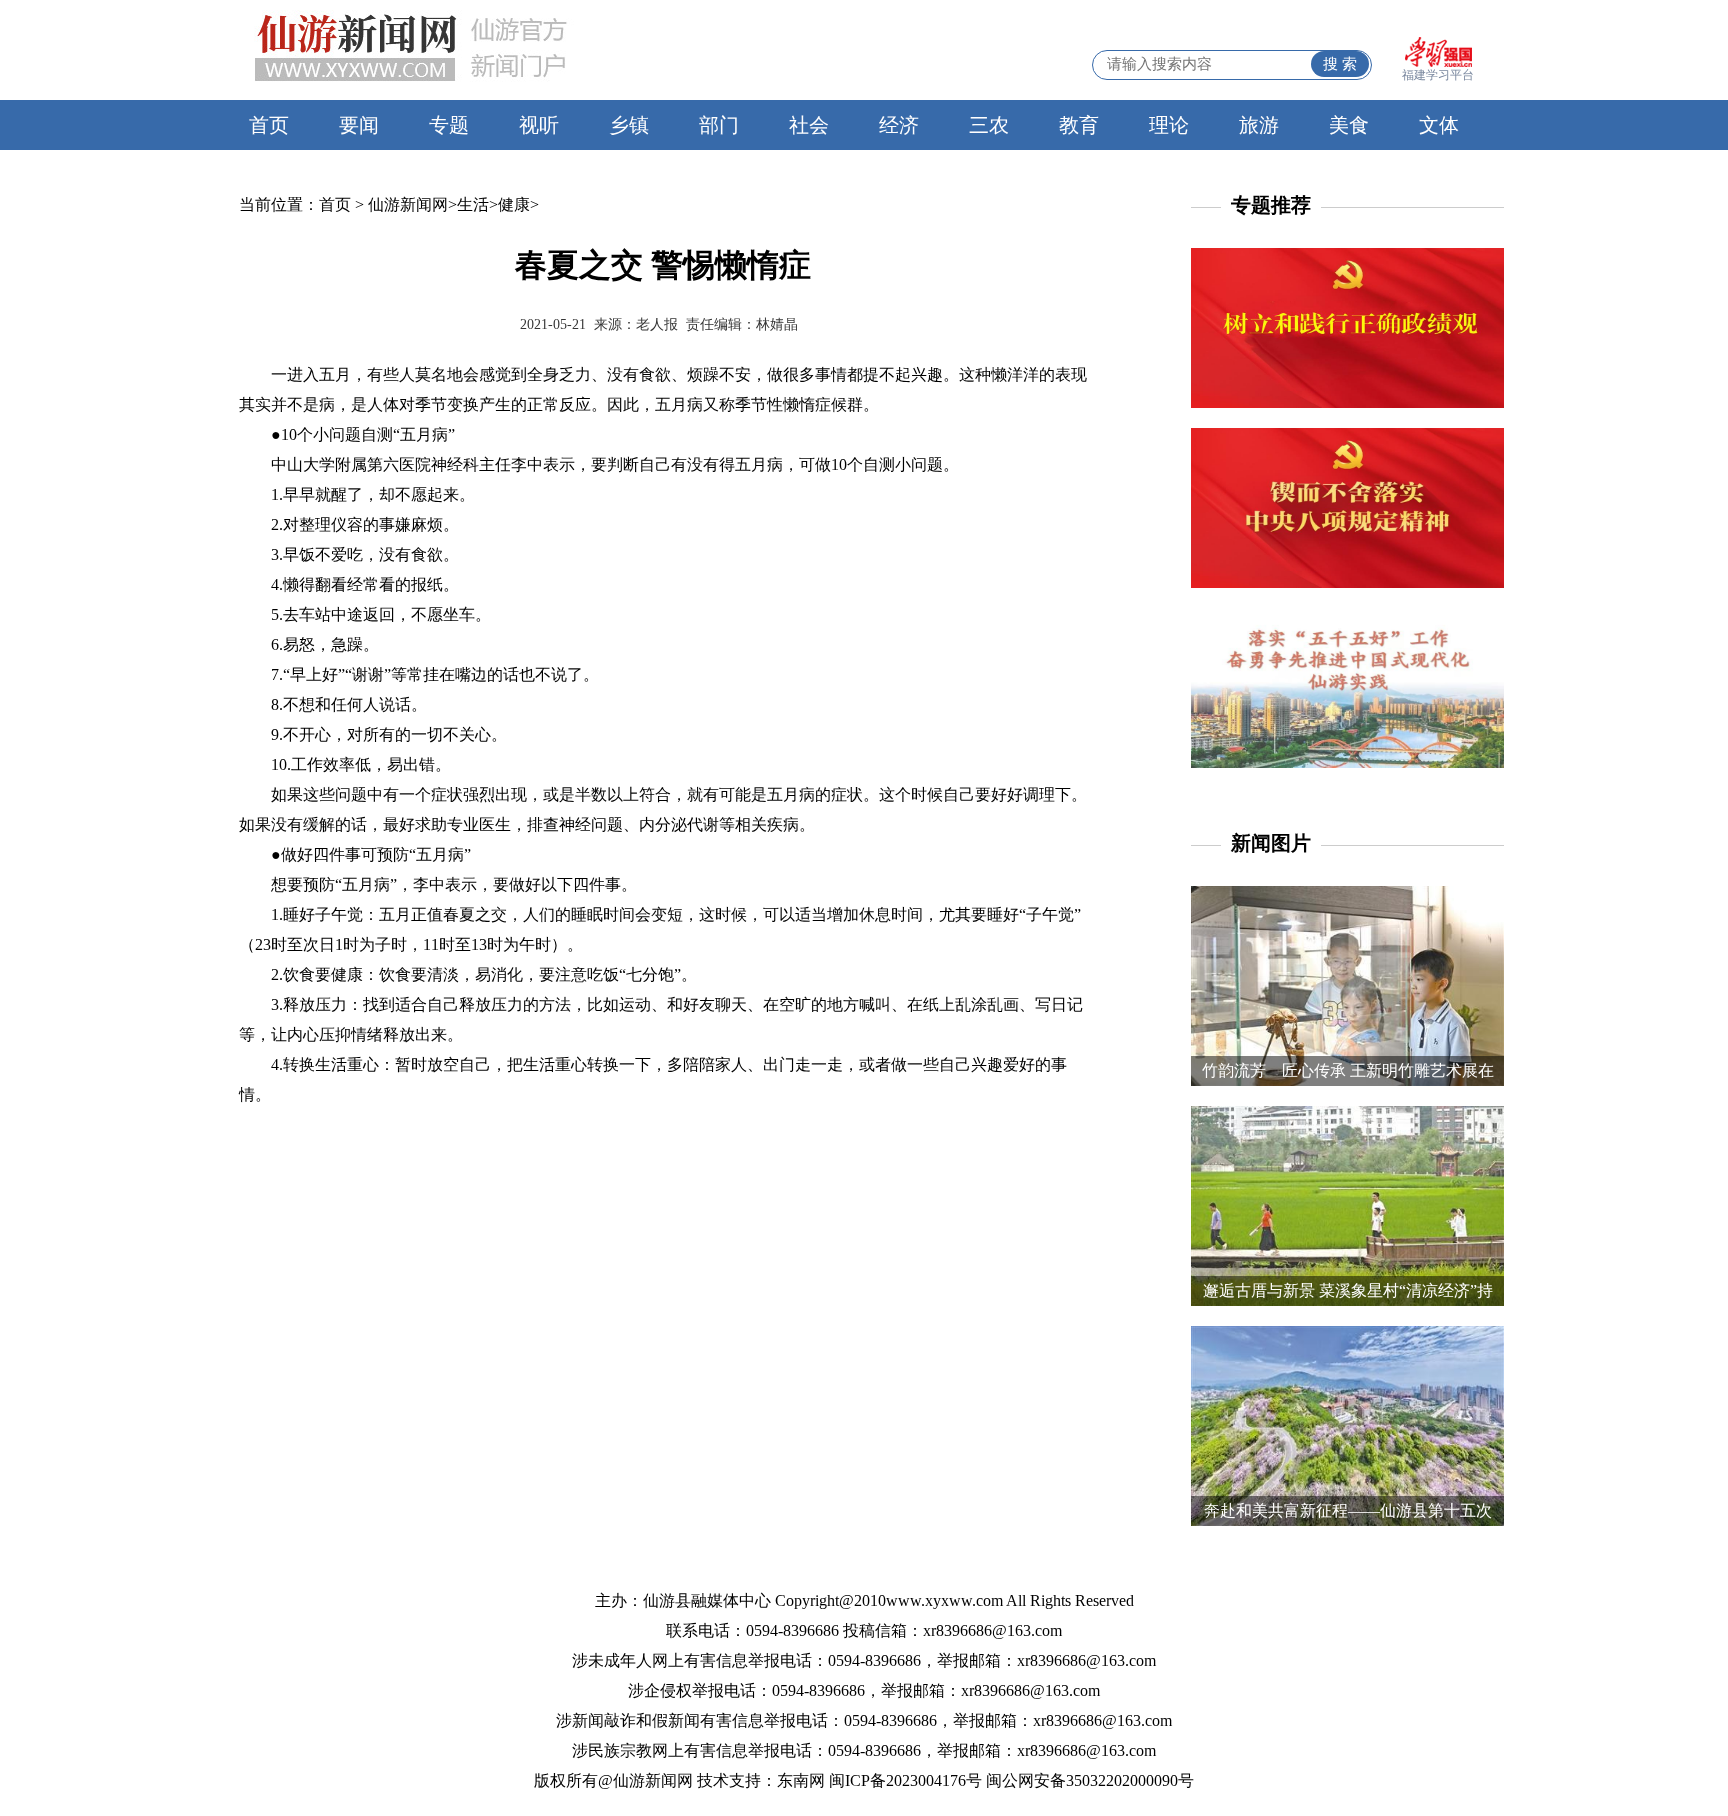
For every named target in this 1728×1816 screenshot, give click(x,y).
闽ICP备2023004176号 (905, 1780)
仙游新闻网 (408, 204)
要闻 (359, 125)
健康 (514, 204)
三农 (989, 125)
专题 (449, 125)
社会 (809, 125)
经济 (899, 125)
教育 (1079, 125)
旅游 (1259, 125)
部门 (719, 125)
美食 (1349, 125)
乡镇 (629, 125)
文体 (1439, 125)
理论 (1169, 125)
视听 (539, 125)
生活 (473, 204)
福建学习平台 (1438, 75)
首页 (269, 125)
